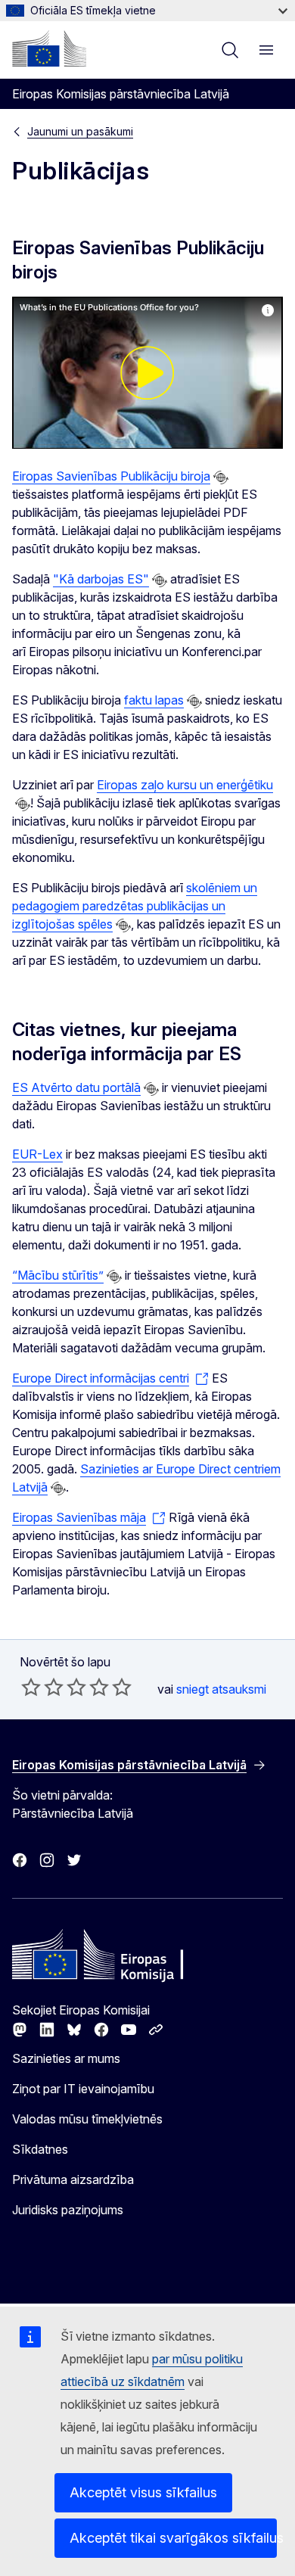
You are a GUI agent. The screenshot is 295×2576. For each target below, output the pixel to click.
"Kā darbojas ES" (101, 579)
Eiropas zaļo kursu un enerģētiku (185, 785)
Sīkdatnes (40, 2149)
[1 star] (31, 1687)
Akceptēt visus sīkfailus (143, 2492)
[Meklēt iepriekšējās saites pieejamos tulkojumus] (221, 478)
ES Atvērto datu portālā (76, 1087)
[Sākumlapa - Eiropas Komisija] (49, 48)
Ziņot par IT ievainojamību (83, 2089)
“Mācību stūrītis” (58, 1275)
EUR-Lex (37, 1154)
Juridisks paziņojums (68, 2210)
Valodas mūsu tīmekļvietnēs (87, 2119)
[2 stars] (42, 1687)
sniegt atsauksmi (221, 1689)
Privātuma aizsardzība (73, 2179)
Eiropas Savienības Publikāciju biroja (111, 476)
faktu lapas (154, 700)
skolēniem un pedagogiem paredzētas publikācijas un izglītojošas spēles (135, 906)
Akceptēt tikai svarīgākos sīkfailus (173, 2538)
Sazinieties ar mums (66, 2058)
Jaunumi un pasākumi (80, 131)
